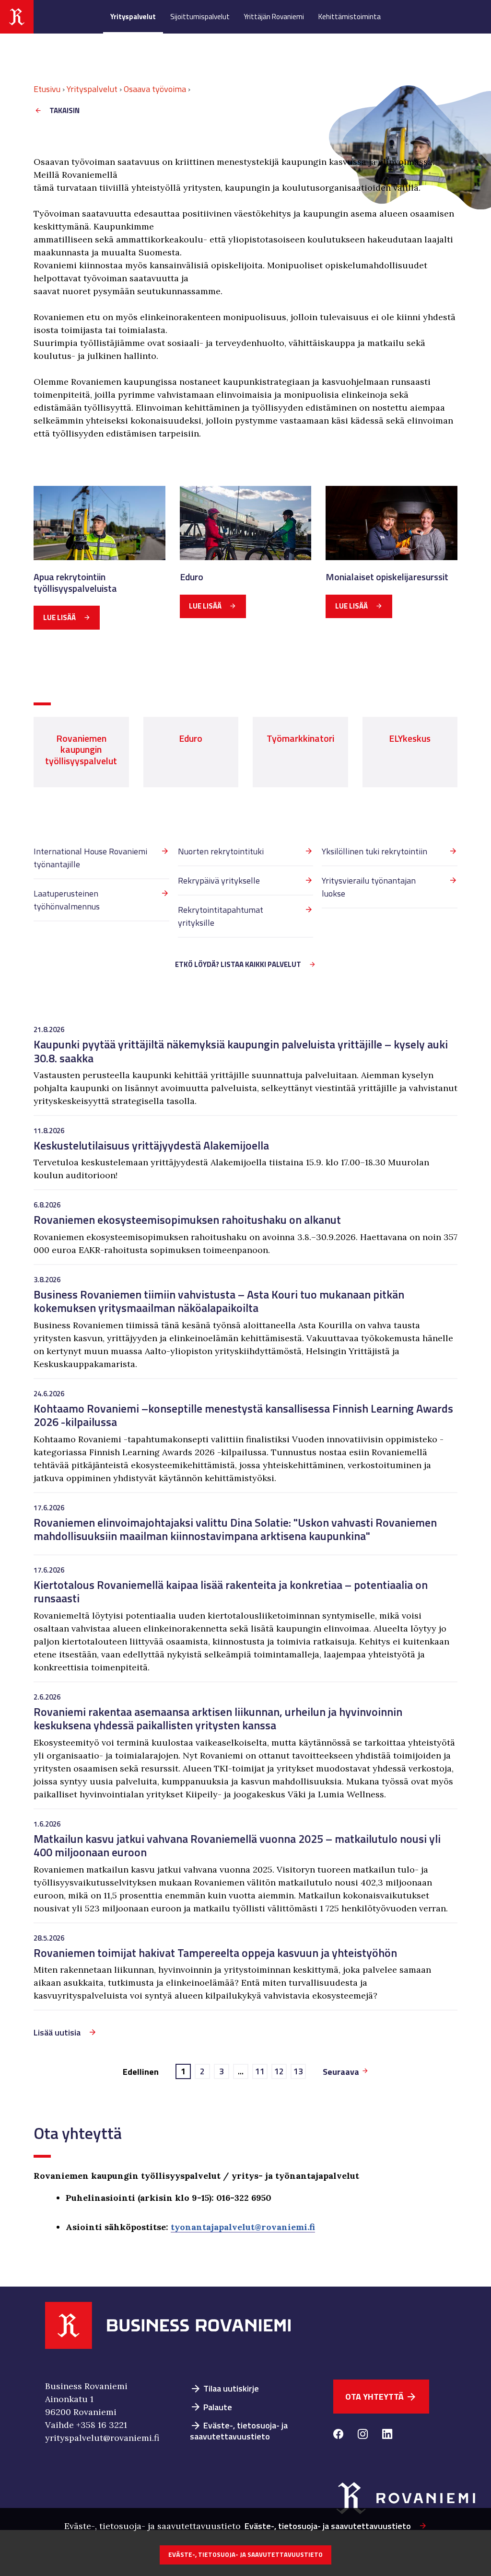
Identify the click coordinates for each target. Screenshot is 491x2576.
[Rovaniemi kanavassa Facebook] (338, 2435)
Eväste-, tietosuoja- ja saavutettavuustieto (239, 2431)
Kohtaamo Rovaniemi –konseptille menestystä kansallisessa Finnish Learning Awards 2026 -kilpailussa (243, 1415)
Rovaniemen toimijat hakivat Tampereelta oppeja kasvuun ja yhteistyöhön (215, 1953)
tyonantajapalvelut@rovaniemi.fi (243, 2227)
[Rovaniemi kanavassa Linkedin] (387, 2435)
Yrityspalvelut (133, 17)
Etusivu (47, 89)
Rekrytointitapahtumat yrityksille (221, 916)
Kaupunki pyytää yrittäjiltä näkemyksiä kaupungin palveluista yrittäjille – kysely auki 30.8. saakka (241, 1051)
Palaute (211, 2407)
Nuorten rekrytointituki (221, 851)
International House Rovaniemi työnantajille (90, 858)
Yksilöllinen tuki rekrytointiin (374, 851)
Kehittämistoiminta (350, 17)
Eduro (192, 577)
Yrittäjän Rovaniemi (274, 17)
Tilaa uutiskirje (224, 2388)
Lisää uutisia (57, 2032)
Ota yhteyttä (381, 2397)
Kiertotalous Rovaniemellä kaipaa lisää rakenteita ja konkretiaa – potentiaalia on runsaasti (231, 1591)
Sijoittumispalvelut (200, 17)
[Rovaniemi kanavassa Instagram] (363, 2435)
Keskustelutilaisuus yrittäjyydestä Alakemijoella (151, 1145)
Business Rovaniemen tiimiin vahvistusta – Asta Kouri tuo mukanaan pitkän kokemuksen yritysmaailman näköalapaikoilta (219, 1301)
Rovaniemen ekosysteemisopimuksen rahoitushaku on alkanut (187, 1219)
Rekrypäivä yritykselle (219, 880)
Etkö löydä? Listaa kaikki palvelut (238, 964)
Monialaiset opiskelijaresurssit (387, 577)
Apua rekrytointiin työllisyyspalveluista (75, 583)
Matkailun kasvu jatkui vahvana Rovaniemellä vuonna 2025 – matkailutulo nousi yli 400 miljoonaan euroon (237, 1845)
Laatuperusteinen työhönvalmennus (67, 900)
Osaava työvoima (155, 89)
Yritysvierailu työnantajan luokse (369, 887)
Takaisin (64, 110)
